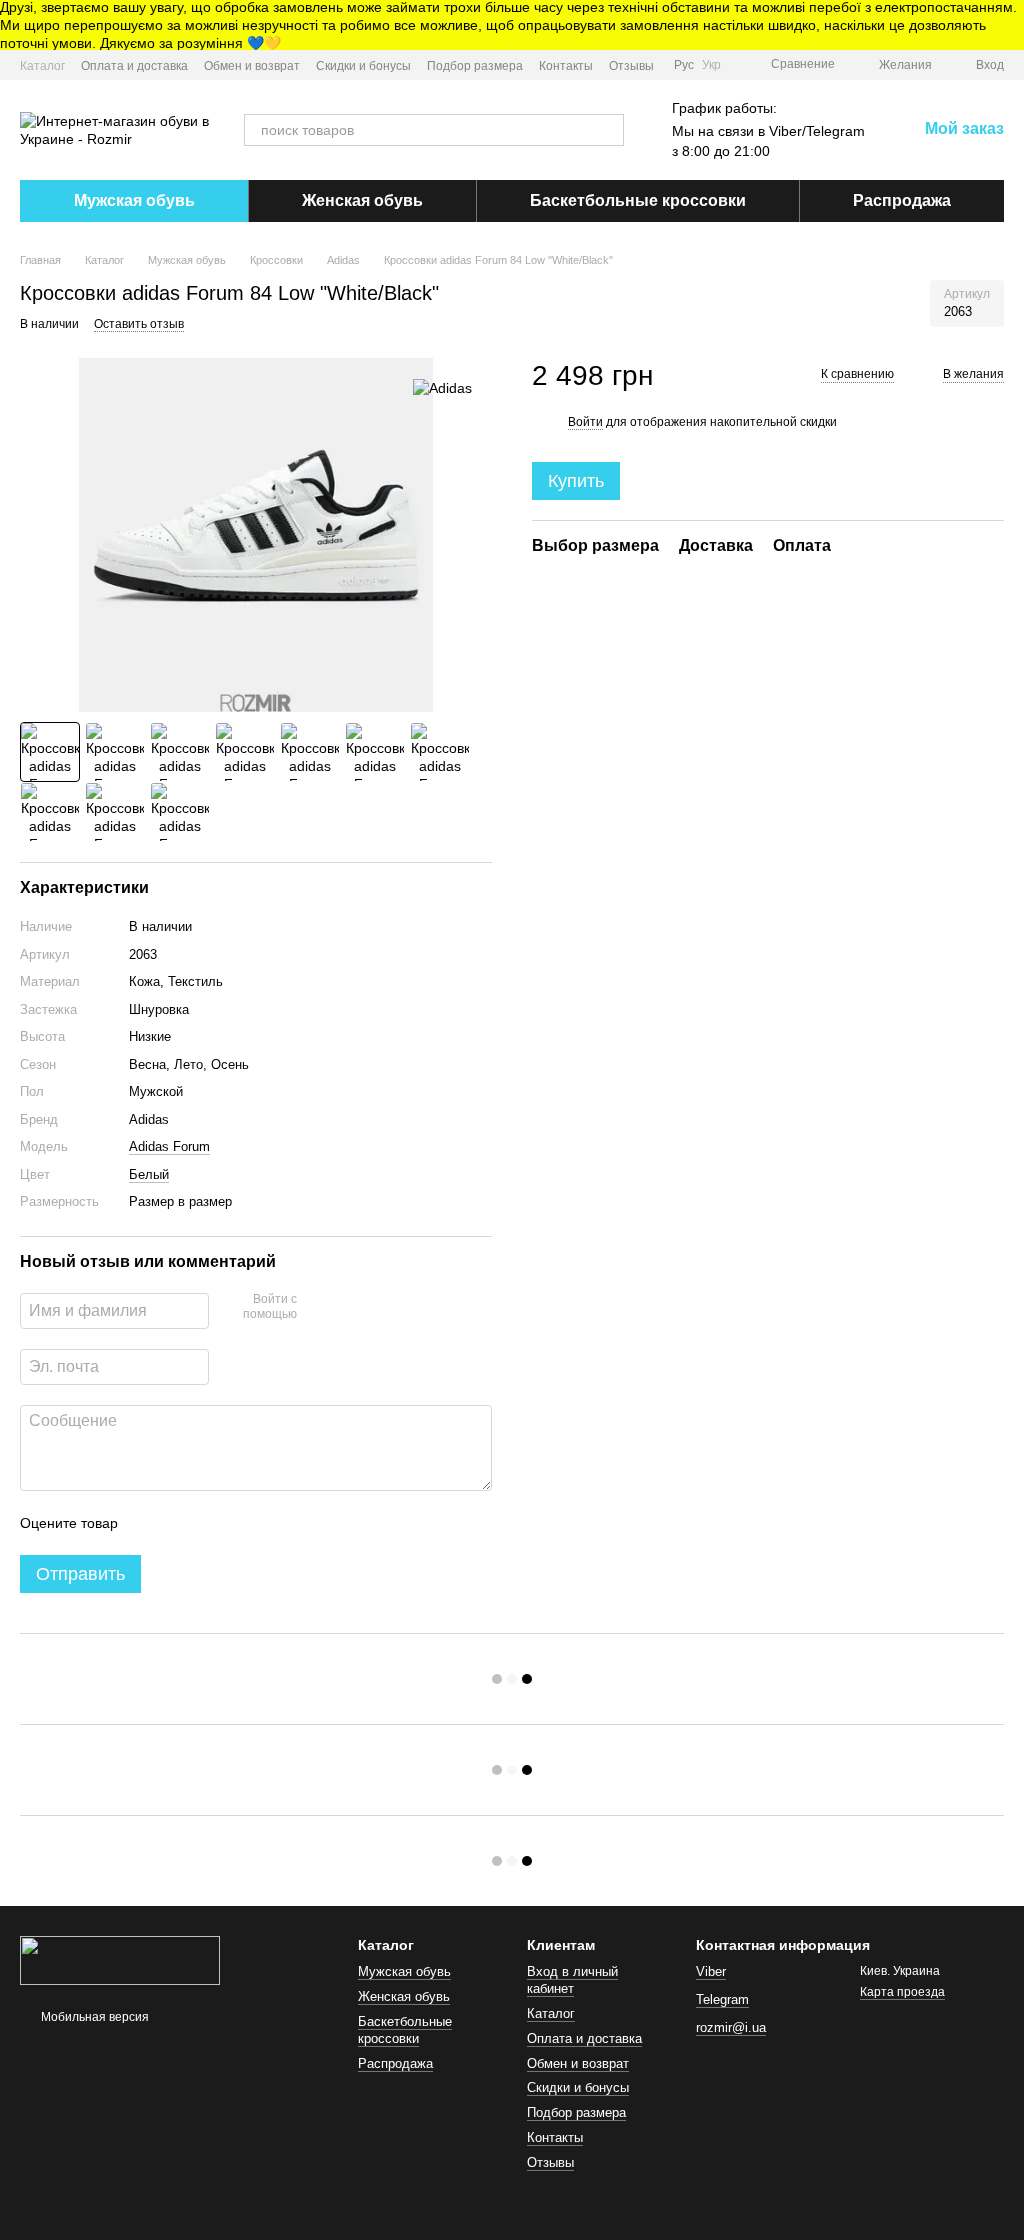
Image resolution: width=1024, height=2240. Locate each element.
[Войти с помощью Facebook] (319, 1308)
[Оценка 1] (151, 1523)
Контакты (566, 66)
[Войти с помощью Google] (351, 1308)
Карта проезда (902, 1992)
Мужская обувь (134, 200)
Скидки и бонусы (363, 66)
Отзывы (631, 66)
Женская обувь (362, 200)
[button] (1008, 25)
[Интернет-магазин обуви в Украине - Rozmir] (120, 1959)
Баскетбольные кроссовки (638, 200)
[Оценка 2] (183, 1523)
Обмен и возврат (252, 66)
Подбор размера (475, 66)
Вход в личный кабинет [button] (572, 1980)
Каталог (42, 66)
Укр (711, 65)
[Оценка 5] (279, 1523)
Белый (149, 1174)
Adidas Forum (169, 1146)
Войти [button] (585, 422)
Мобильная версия (93, 2017)
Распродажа (902, 200)
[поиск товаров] (608, 130)
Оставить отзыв (139, 324)
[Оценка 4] (247, 1523)
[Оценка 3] (215, 1523)
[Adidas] (442, 387)
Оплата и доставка (134, 66)
